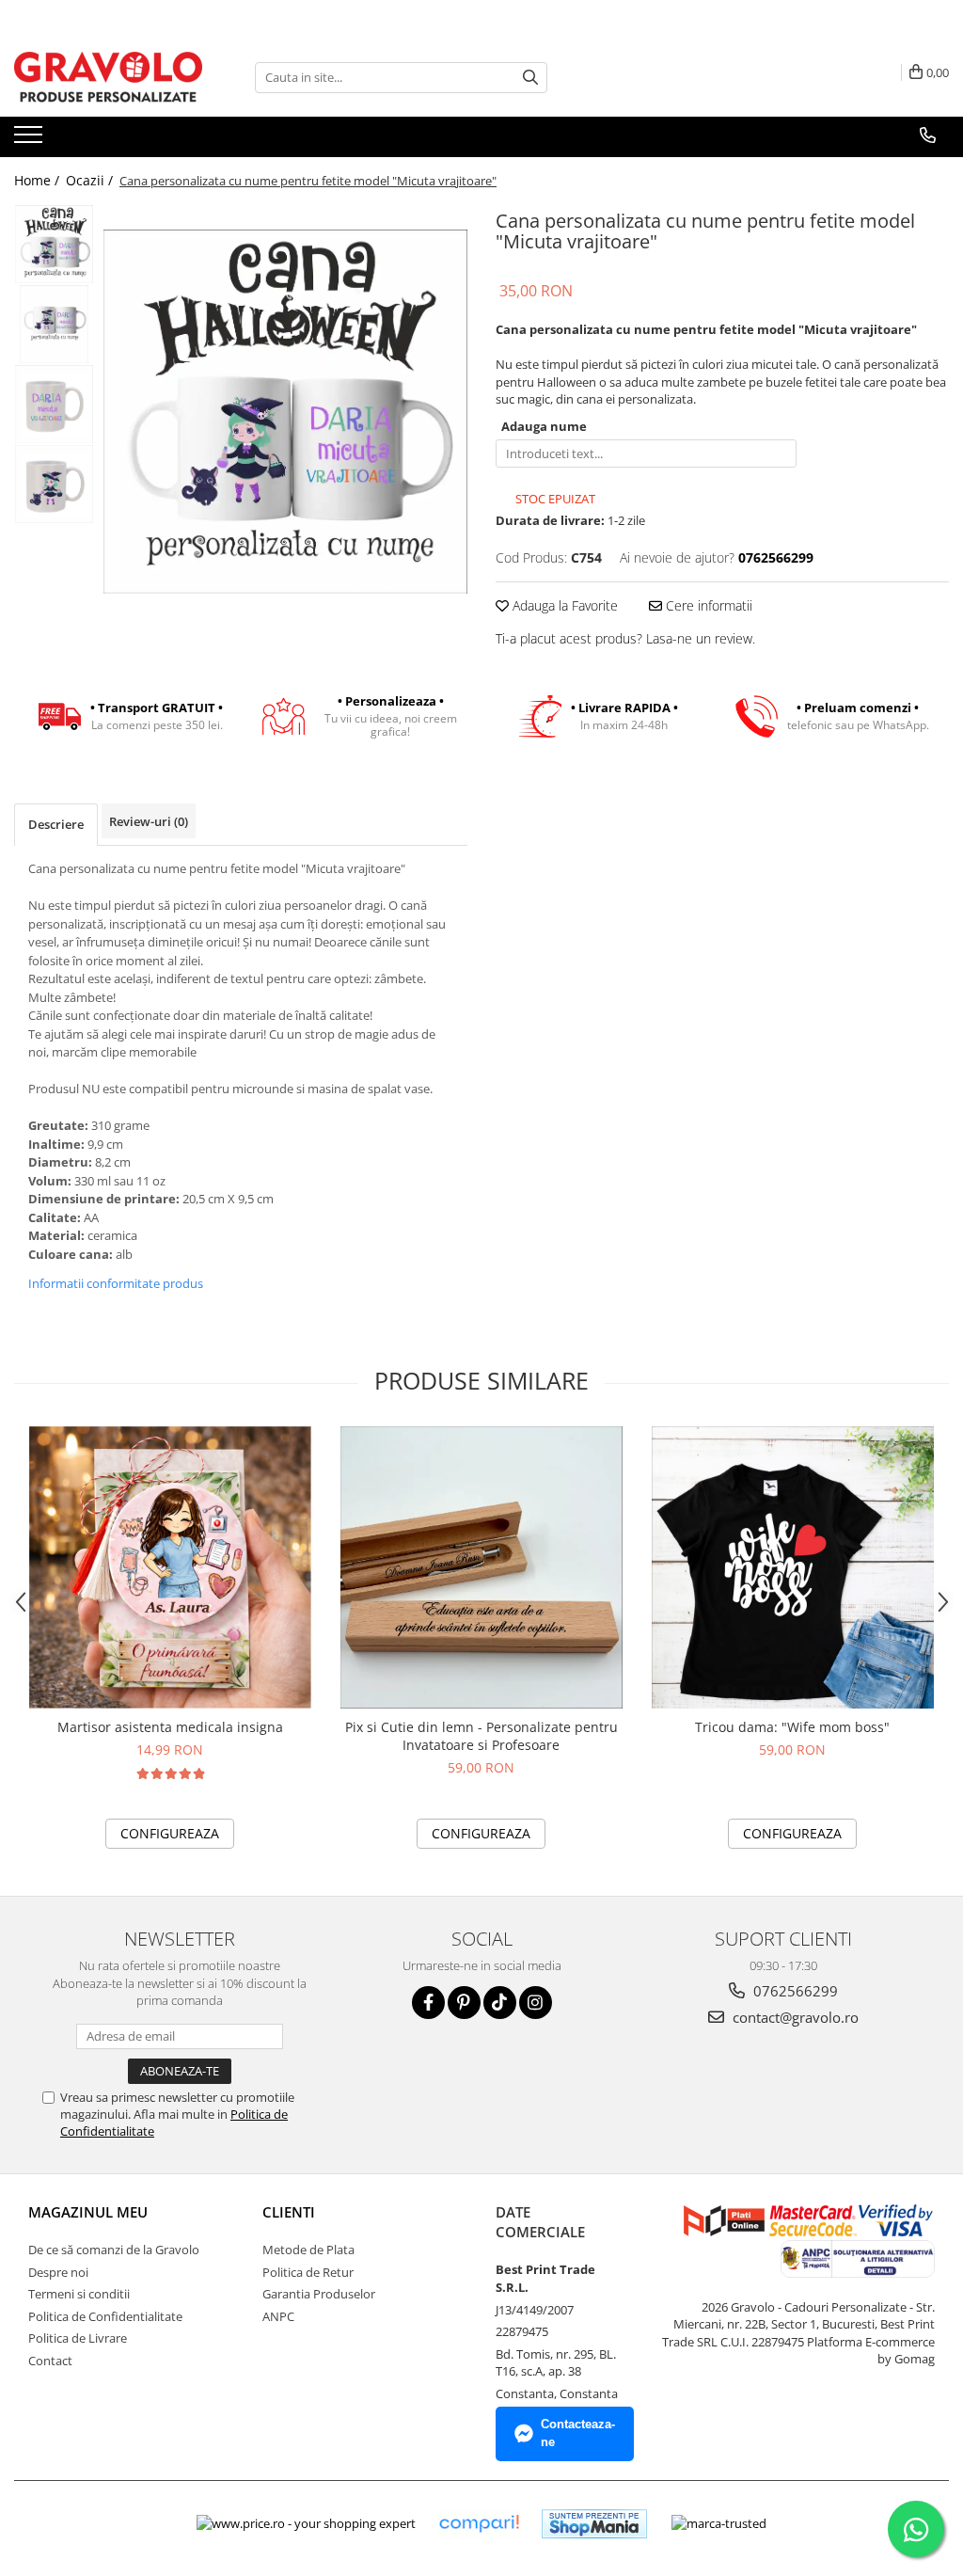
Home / (39, 180)
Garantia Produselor (319, 2294)
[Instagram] (536, 2003)
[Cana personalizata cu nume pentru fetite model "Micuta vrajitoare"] (285, 412)
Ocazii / (91, 180)
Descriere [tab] (56, 824)
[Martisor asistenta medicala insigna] (170, 1567)
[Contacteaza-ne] (928, 135)
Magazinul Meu (88, 2212)
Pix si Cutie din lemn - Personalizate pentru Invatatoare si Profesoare (481, 1736)
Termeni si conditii (79, 2294)
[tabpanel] (285, 412)
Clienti (289, 2212)
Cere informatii (707, 605)
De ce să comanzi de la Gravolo (114, 2250)
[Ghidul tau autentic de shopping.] (479, 2524)
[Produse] (31, 140)
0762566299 (794, 1991)
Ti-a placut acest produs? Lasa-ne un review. (625, 638)
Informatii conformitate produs (116, 1283)
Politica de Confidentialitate (105, 2316)
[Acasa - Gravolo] (108, 77)
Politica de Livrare (78, 2338)
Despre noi (58, 2272)
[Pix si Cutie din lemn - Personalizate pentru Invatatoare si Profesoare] (481, 1567)
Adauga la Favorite (563, 605)
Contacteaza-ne (578, 2433)
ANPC (278, 2316)
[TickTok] (500, 2003)
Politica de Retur (308, 2272)
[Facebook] (428, 2003)
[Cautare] (530, 78)
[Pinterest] (464, 2003)
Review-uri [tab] (149, 821)
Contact (50, 2361)
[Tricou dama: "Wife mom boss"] (793, 1567)
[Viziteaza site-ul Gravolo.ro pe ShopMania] (594, 2524)
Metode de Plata (308, 2250)
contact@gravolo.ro (794, 2017)
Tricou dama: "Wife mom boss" (792, 1727)
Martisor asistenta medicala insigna (170, 1727)
